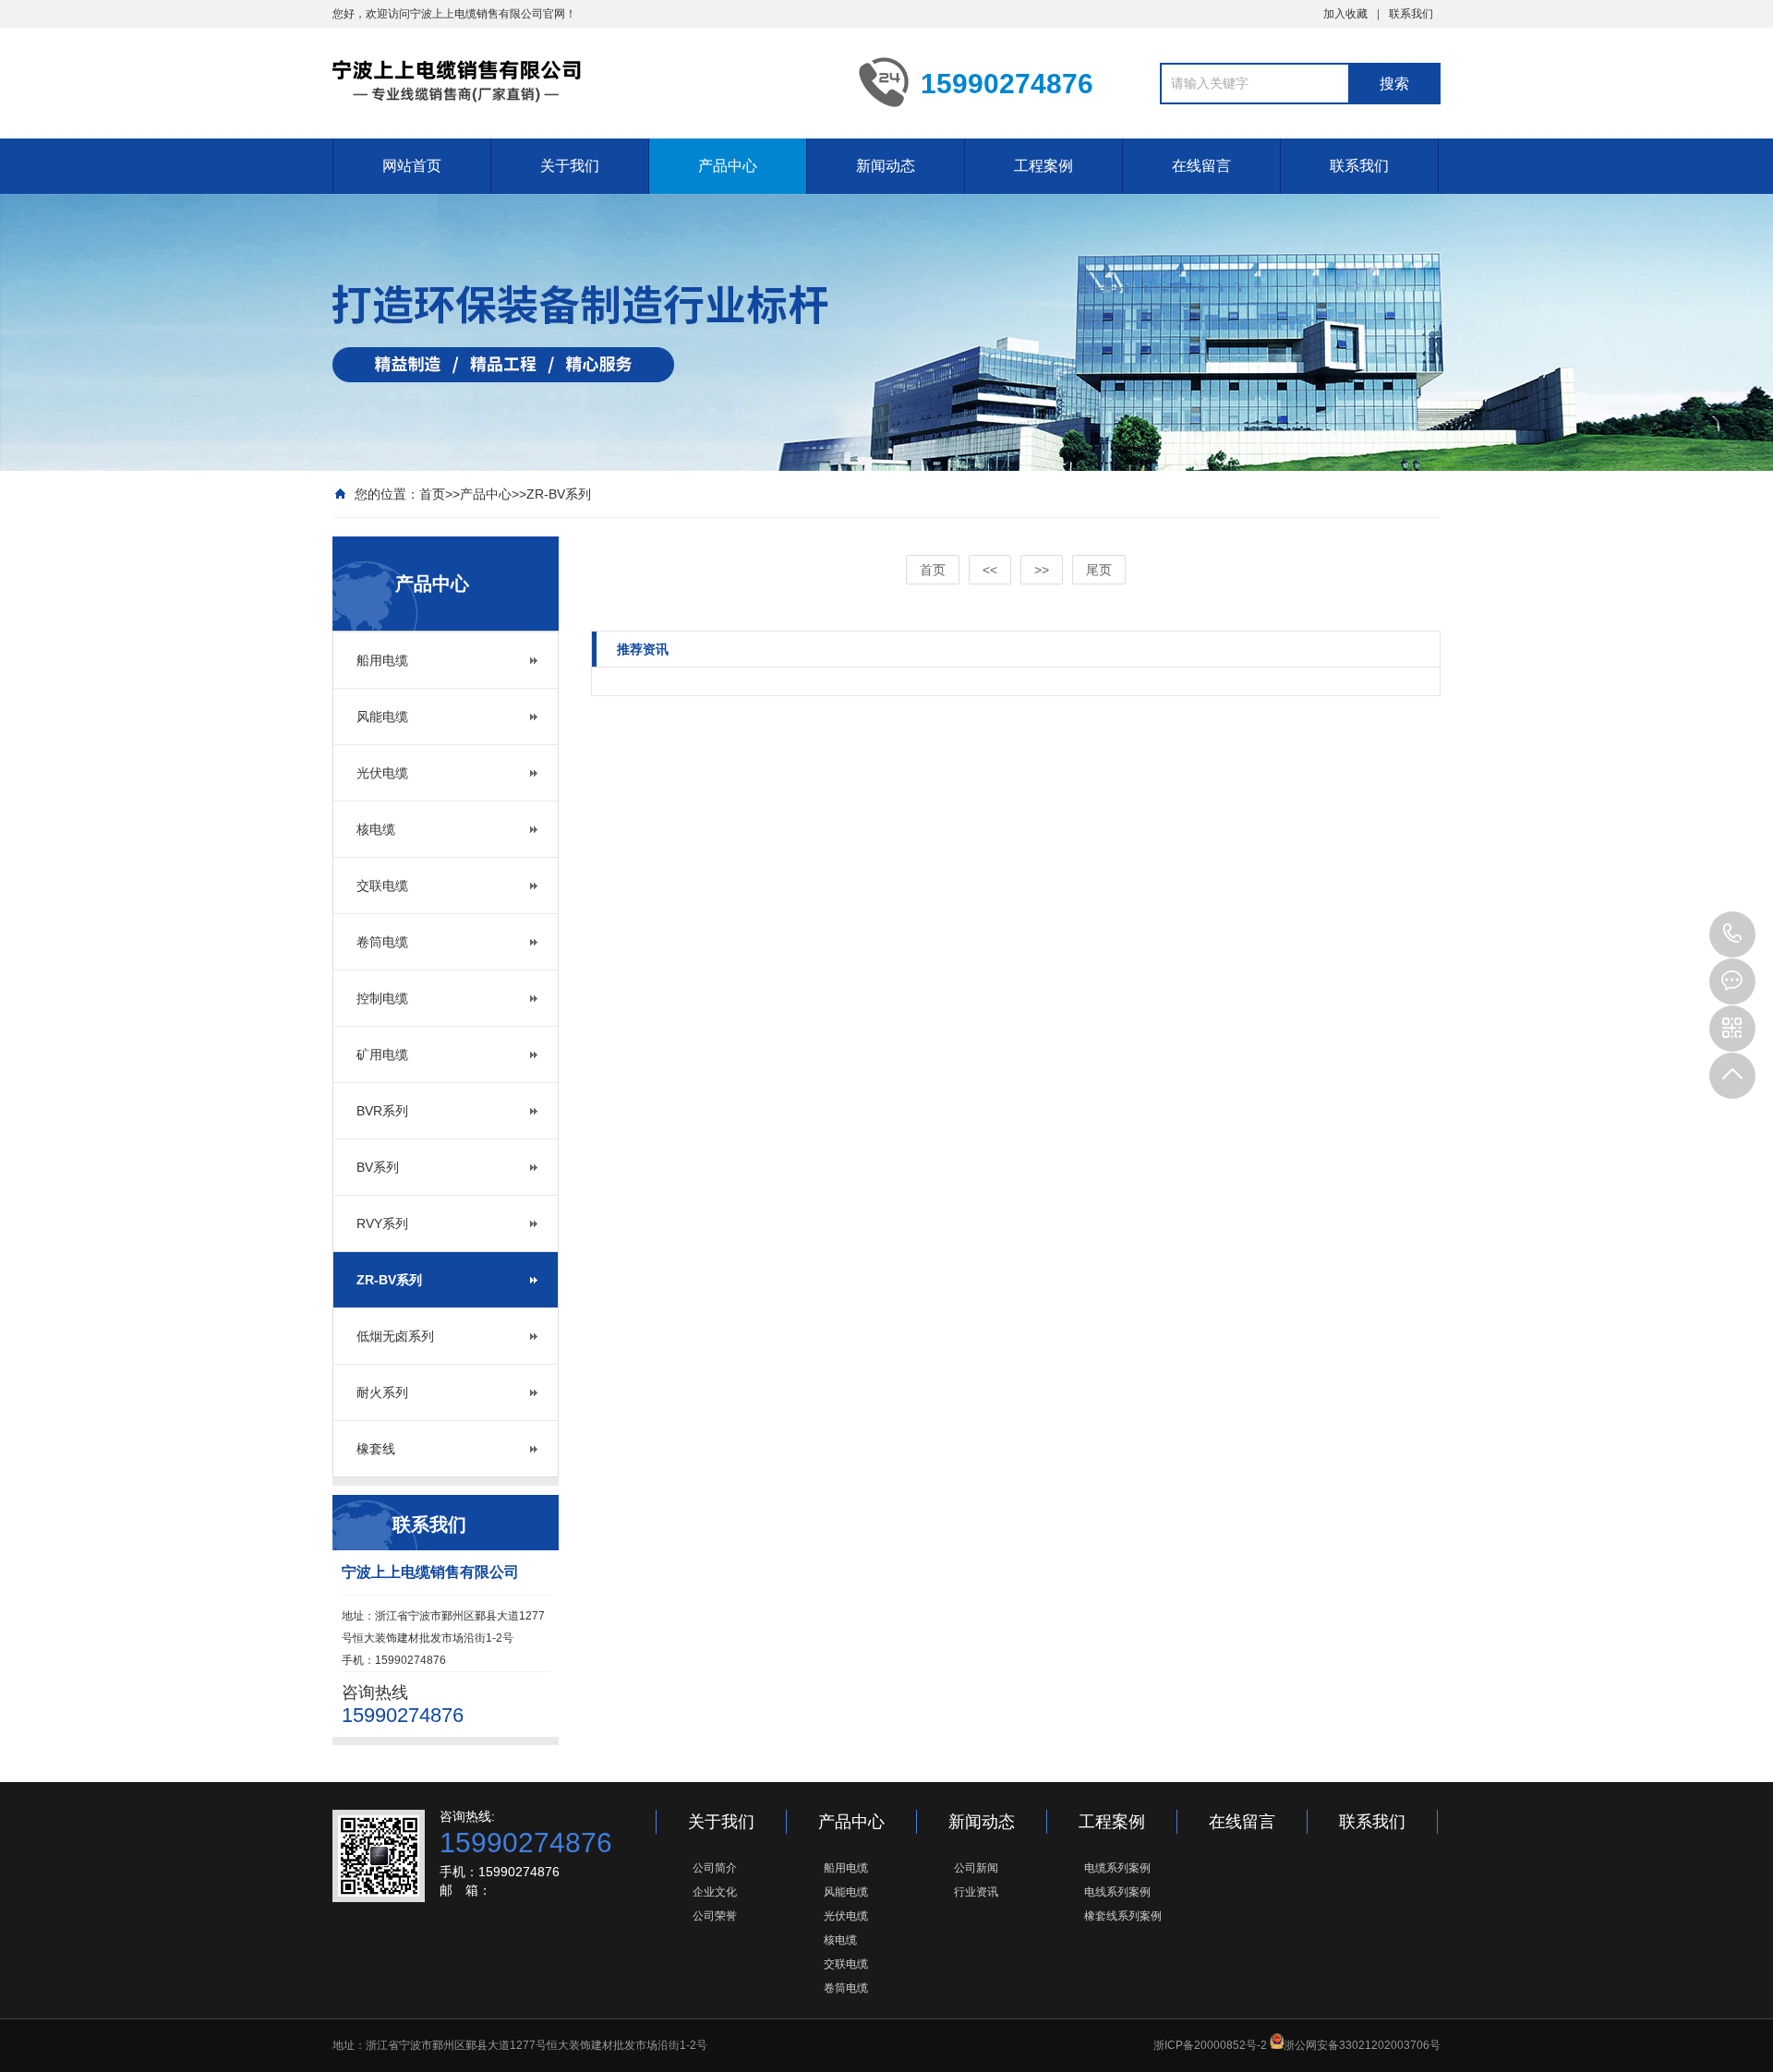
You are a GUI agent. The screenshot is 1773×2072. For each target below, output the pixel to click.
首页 (432, 494)
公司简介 (715, 1868)
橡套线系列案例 (1123, 1916)
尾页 (1099, 570)
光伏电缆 (382, 773)
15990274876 (1732, 934)
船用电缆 (382, 660)
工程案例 (1043, 166)
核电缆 (376, 829)
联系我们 (1411, 14)
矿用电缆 (382, 1054)
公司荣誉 (715, 1916)
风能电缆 (382, 717)
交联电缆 (382, 885)
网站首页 (412, 166)
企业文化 (715, 1892)
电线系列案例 (1117, 1892)
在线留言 (1201, 166)
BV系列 (378, 1167)
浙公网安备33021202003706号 (1362, 2045)
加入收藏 (1345, 14)
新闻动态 (886, 166)
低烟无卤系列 (395, 1336)
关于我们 (570, 166)
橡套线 (376, 1449)
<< (990, 570)
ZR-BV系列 (559, 494)
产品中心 (728, 166)
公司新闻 (976, 1868)
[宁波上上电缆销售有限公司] (582, 81)
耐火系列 (382, 1392)
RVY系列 (382, 1223)
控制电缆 (382, 998)
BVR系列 (382, 1111)
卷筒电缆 (382, 942)
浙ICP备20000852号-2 (1210, 2045)
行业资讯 (976, 1892)
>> (1042, 570)
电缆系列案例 (1117, 1868)
